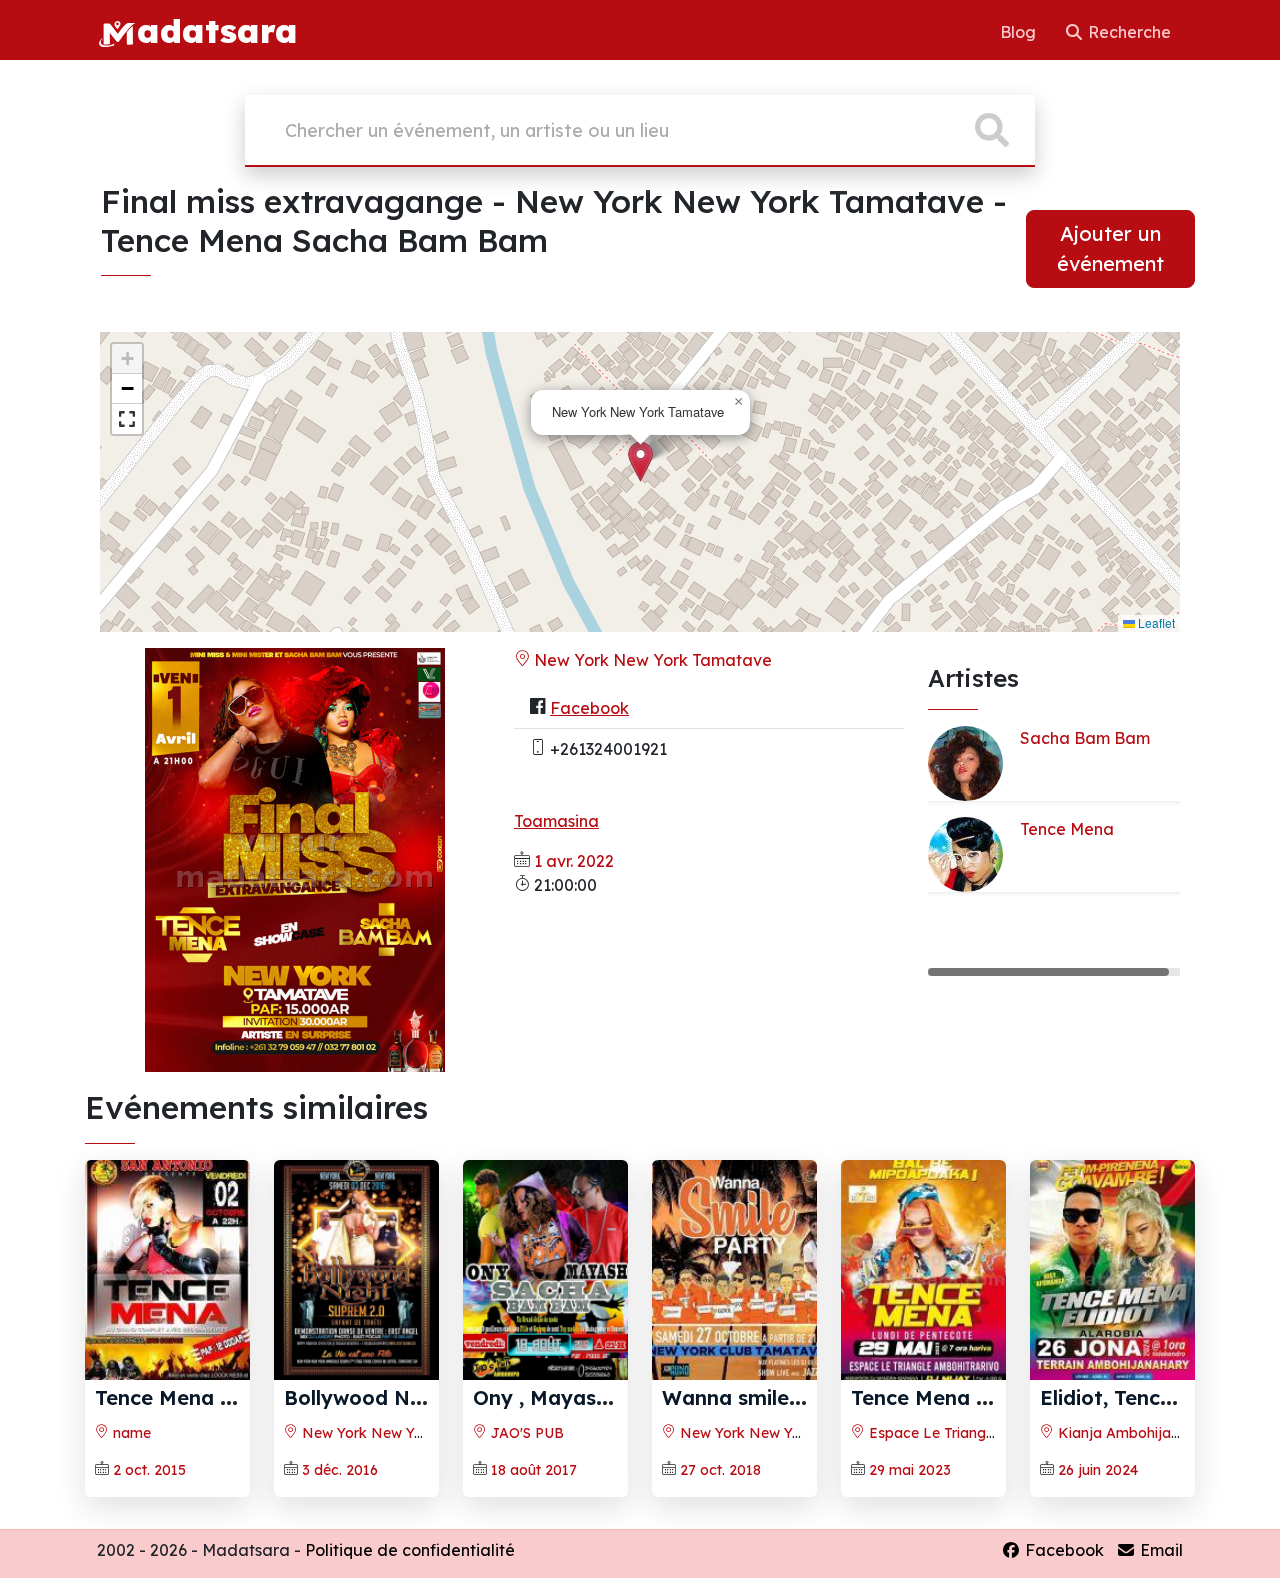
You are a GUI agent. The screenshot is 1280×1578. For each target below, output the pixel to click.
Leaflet (1155, 622)
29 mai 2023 (910, 1470)
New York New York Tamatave (651, 660)
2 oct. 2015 (149, 1470)
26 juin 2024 (1098, 1470)
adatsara (217, 30)
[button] (640, 461)
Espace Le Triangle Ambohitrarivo (981, 1433)
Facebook (589, 708)
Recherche (1127, 32)
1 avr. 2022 (574, 861)
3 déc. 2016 (340, 1470)
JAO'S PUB (525, 1433)
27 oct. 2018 (720, 1470)
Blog (1020, 32)
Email (1159, 1550)
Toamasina (556, 821)
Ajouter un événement (1110, 248)
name (130, 1433)
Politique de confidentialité (410, 1550)
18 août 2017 (534, 1470)
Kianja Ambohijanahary (1136, 1433)
